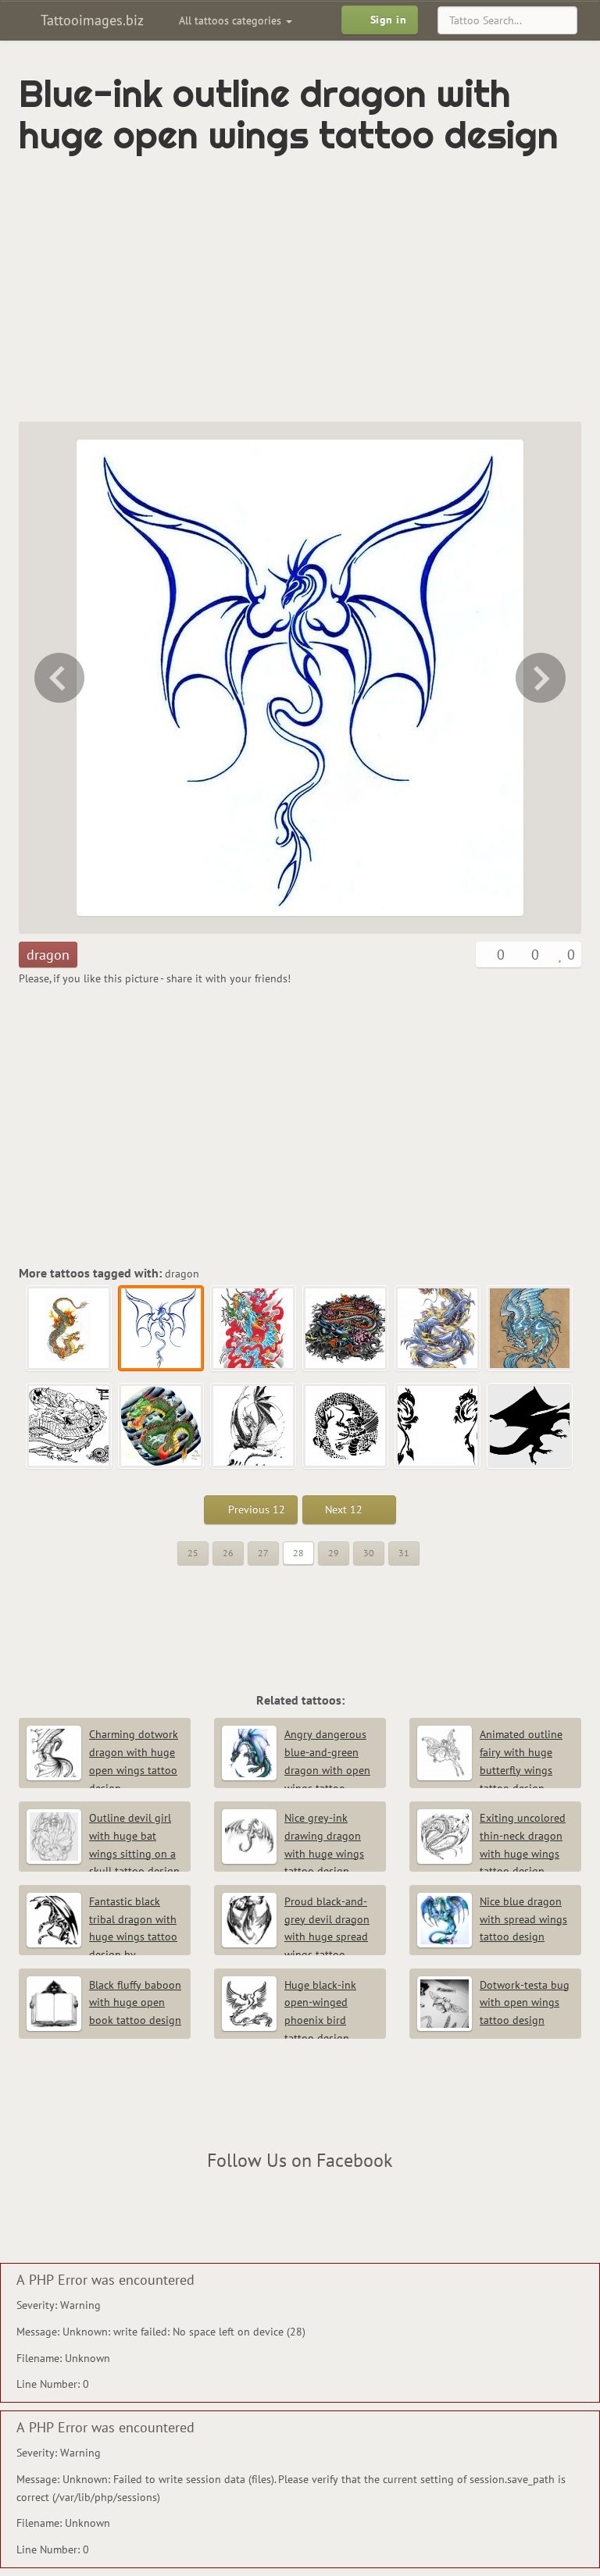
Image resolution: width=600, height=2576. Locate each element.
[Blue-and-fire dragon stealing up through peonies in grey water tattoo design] (346, 1329)
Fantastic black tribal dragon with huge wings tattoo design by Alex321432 (102, 1937)
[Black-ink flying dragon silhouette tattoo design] (530, 1427)
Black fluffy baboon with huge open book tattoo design (135, 2003)
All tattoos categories (232, 20)
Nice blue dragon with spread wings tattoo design (523, 1919)
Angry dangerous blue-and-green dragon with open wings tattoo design (296, 1770)
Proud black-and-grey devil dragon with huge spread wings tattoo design (296, 1937)
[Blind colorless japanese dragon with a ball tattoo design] (70, 1427)
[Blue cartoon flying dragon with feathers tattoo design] (530, 1329)
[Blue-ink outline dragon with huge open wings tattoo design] (162, 1329)
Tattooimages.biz (90, 20)
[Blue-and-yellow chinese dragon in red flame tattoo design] (542, 678)
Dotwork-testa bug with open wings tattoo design (525, 2003)
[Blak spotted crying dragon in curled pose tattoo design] (346, 1427)
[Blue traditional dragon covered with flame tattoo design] (438, 1329)
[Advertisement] (202, 289)
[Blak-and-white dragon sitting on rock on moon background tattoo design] (254, 1427)
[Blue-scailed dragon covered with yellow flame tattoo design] (58, 678)
